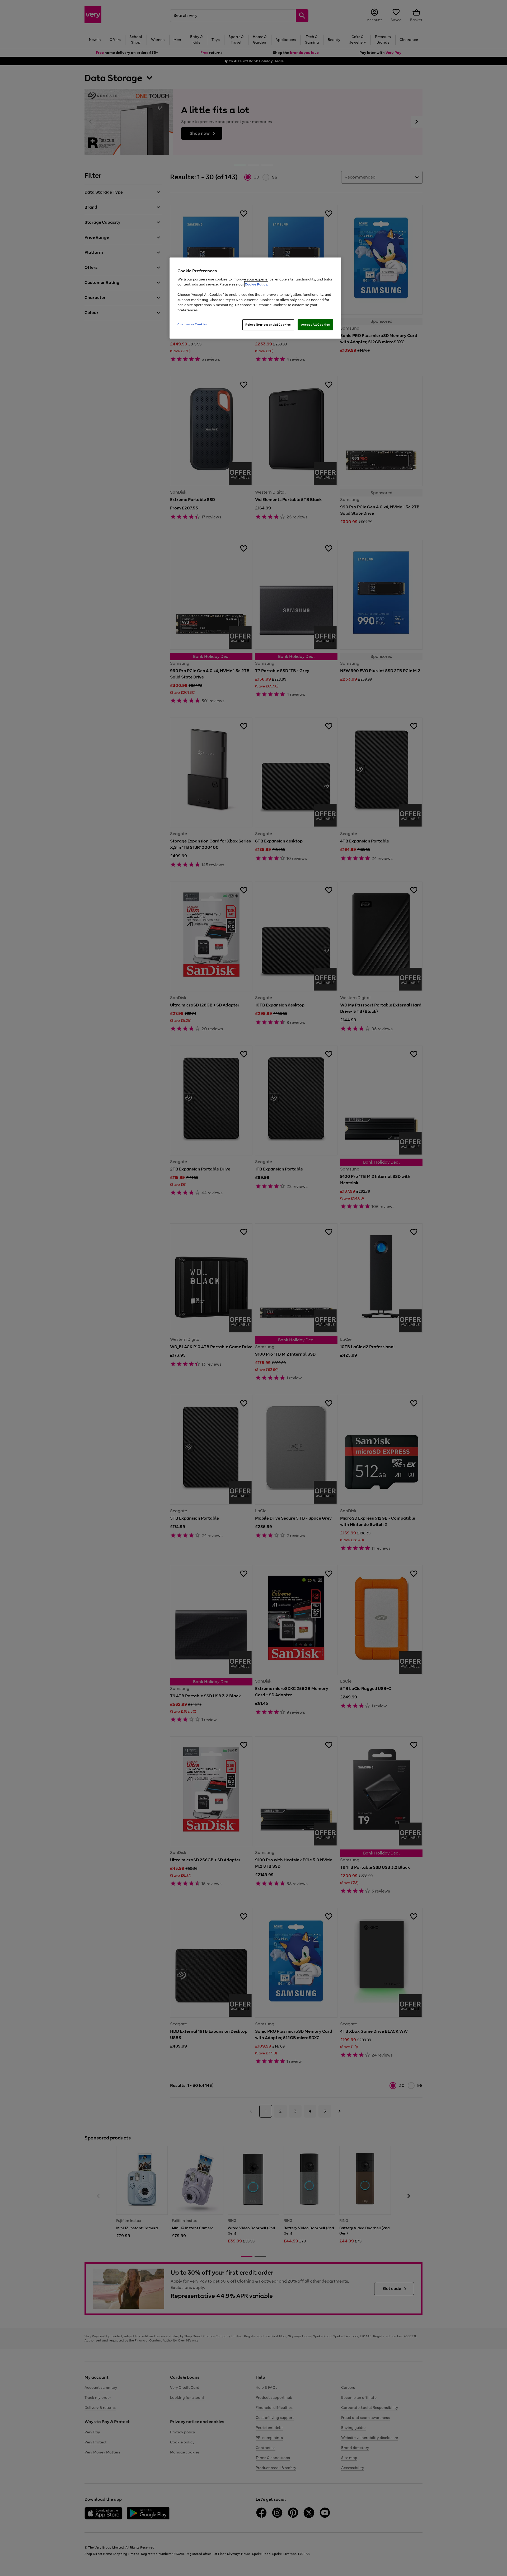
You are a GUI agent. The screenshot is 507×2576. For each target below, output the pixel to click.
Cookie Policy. (256, 284)
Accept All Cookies (315, 325)
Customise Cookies (192, 324)
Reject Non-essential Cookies (268, 325)
